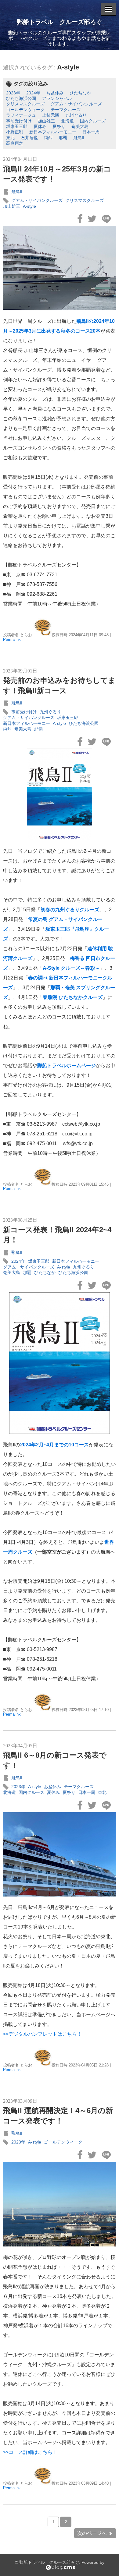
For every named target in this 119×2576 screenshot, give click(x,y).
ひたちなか (80, 93)
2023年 (13, 93)
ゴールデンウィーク (25, 110)
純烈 (48, 138)
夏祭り (59, 126)
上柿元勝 (51, 115)
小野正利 (15, 132)
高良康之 (15, 143)
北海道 (67, 121)
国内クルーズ (93, 121)
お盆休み (55, 93)
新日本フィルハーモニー (53, 132)
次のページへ (92, 2533)
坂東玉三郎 (17, 126)
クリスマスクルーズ (25, 104)
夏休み (40, 126)
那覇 (63, 138)
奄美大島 (80, 126)
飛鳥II (79, 138)
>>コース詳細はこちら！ (30, 2452)
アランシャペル (57, 98)
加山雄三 (46, 121)
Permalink (12, 639)
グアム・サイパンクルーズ (76, 104)
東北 (10, 138)
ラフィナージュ (21, 115)
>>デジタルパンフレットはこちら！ (42, 2034)
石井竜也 (29, 138)
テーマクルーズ (66, 110)
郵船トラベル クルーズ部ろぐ (60, 22)
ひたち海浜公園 (21, 98)
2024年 (33, 93)
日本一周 (91, 132)
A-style (68, 67)
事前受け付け (19, 121)
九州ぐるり (76, 115)
